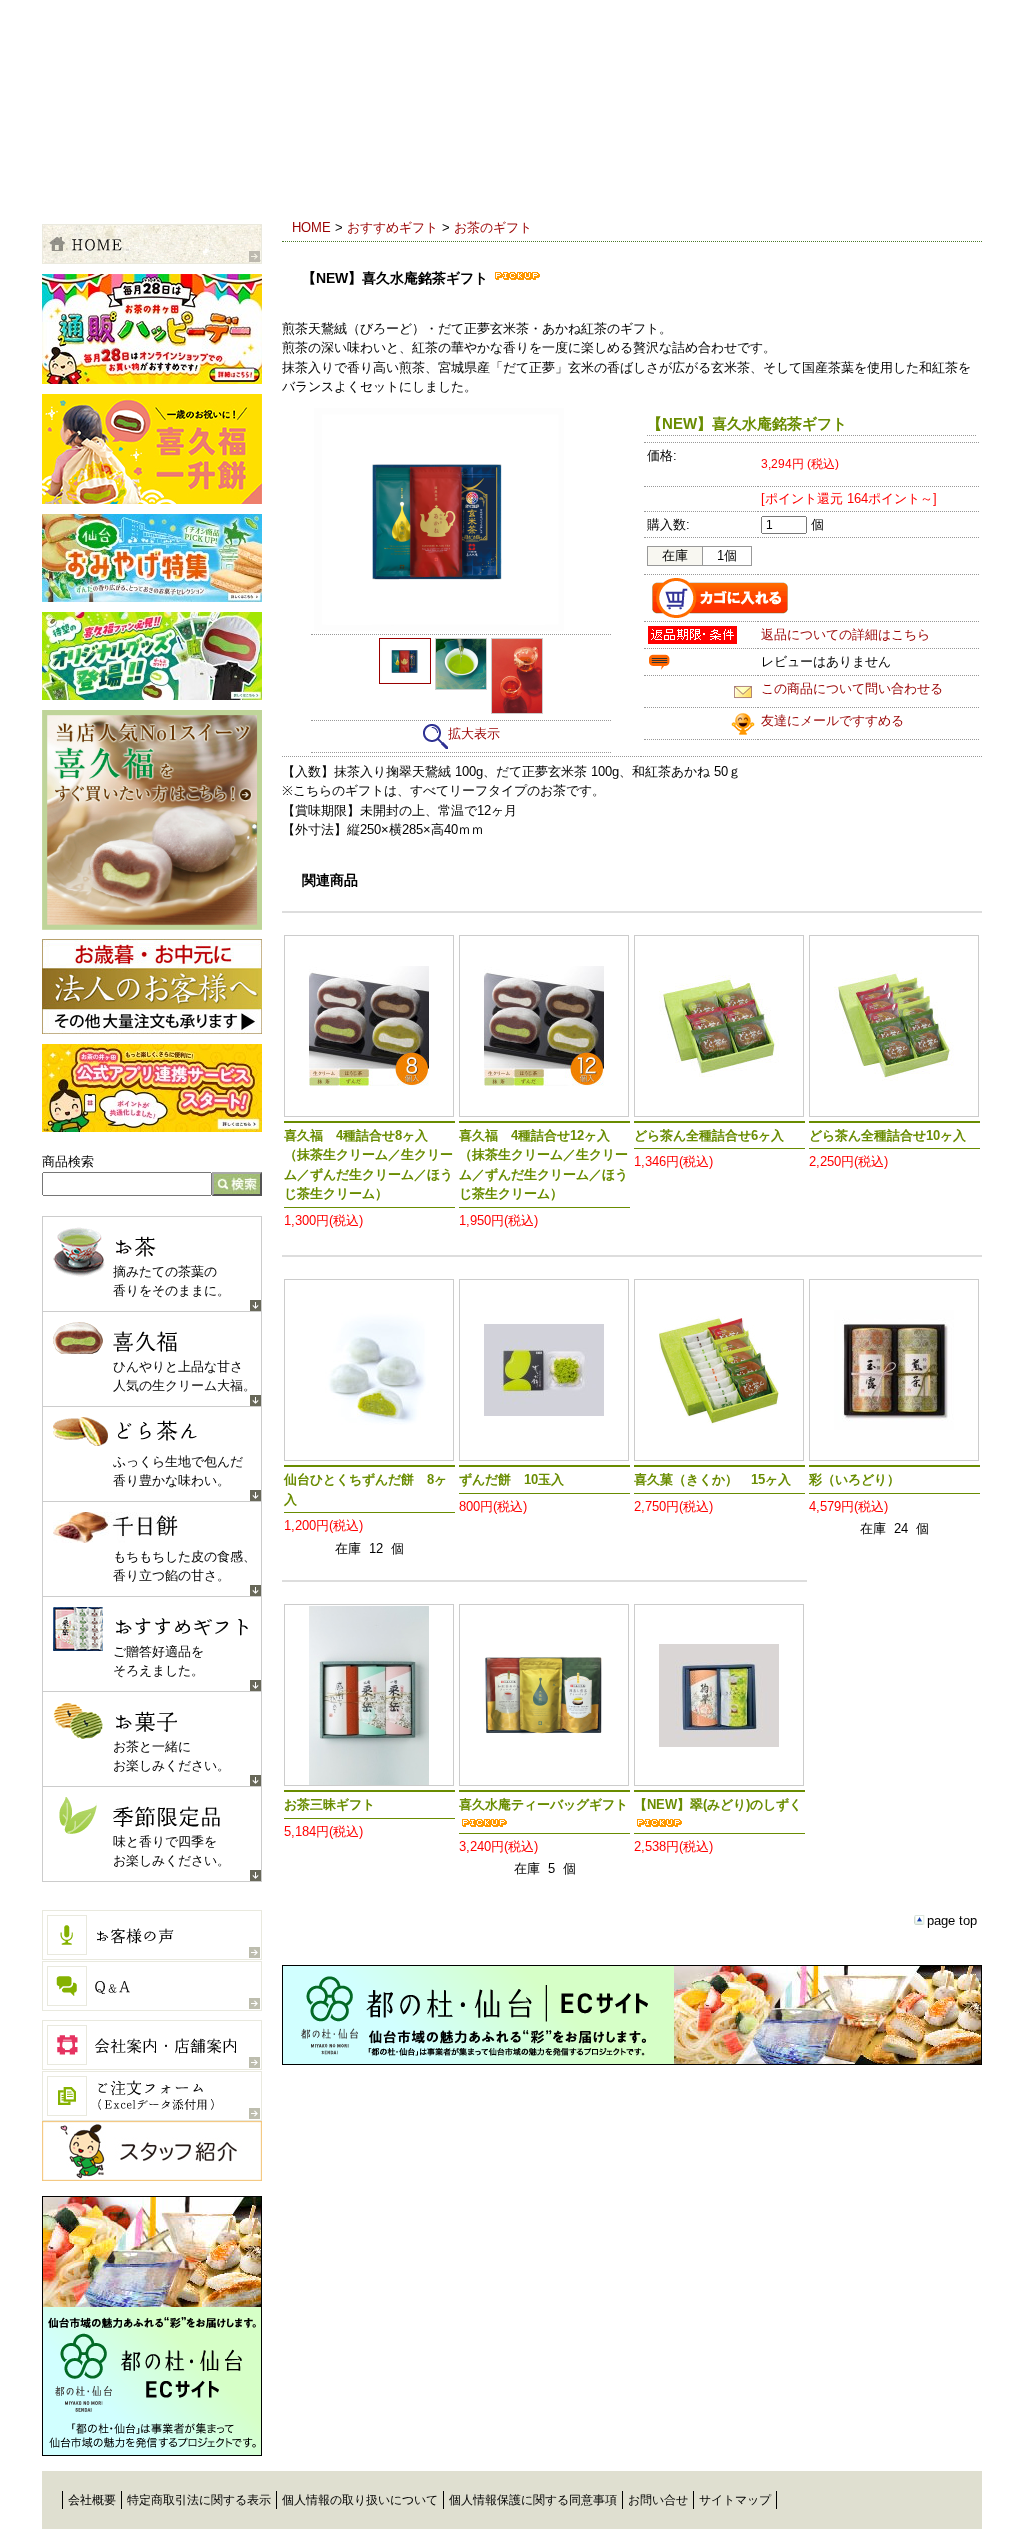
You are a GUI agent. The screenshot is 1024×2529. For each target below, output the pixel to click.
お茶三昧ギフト (329, 1804)
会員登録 (562, 175)
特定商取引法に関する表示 (199, 2500)
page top (952, 1920)
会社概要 (92, 2500)
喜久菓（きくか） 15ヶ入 (712, 1479)
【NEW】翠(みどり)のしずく (718, 1804)
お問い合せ (658, 2500)
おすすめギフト (392, 227)
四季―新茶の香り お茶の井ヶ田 (901, 2504)
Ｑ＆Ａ (152, 1986)
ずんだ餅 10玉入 (511, 1479)
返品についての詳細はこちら (845, 634)
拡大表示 (474, 733)
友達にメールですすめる (832, 720)
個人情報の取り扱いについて (360, 2500)
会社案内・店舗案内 (152, 2045)
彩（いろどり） (854, 1479)
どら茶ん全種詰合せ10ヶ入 (887, 1135)
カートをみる (902, 175)
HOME (311, 227)
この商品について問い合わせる (852, 688)
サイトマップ (735, 2500)
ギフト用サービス (342, 175)
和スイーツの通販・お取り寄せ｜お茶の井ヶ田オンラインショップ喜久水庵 (249, 94)
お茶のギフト (493, 227)
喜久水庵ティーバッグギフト (543, 1804)
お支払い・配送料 (222, 175)
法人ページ (152, 986)
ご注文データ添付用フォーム (152, 2096)
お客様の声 (152, 1935)
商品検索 (68, 1161)
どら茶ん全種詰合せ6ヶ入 (709, 1135)
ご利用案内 (102, 175)
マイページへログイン (732, 175)
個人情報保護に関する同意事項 (533, 2500)
